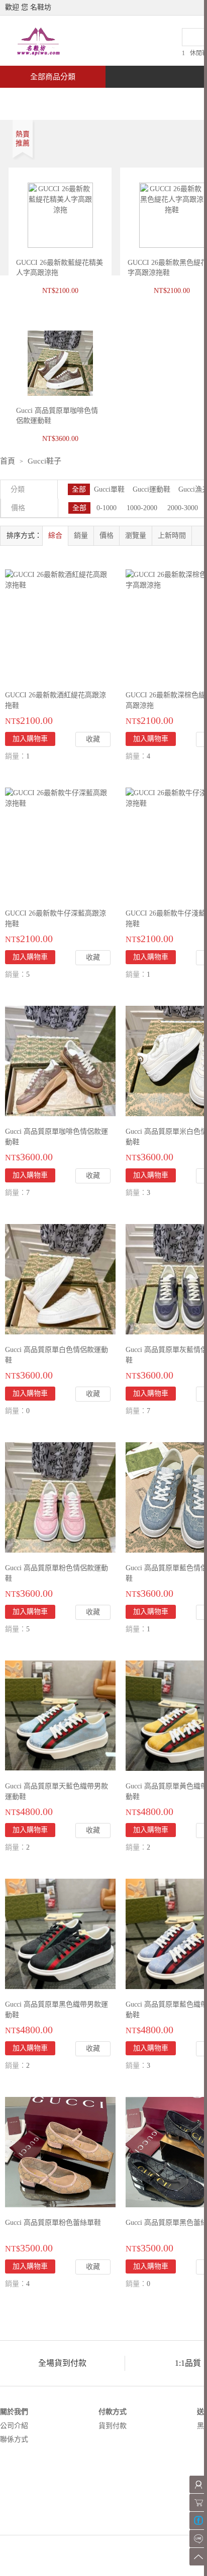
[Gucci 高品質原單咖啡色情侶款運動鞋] (60, 1060)
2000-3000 (183, 508)
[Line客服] (198, 2539)
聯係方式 (14, 2439)
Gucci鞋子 (44, 461)
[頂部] (198, 2557)
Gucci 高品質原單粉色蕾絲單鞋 (53, 2223)
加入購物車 (30, 739)
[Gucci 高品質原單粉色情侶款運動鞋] (60, 1497)
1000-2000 (142, 508)
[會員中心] (198, 2484)
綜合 (55, 536)
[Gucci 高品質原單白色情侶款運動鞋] (60, 1278)
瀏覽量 (136, 536)
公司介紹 (14, 2426)
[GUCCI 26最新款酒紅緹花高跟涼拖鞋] (58, 579)
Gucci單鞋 (109, 489)
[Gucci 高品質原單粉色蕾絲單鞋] (60, 2151)
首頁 (38, 99)
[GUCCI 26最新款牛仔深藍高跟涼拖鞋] (58, 797)
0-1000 (107, 508)
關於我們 (14, 2412)
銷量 (81, 536)
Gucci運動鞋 (151, 489)
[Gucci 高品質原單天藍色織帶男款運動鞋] (60, 1715)
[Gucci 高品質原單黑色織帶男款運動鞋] (60, 1933)
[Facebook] (198, 2521)
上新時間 (172, 536)
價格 (107, 536)
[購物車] (198, 2503)
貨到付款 (113, 2426)
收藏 (93, 739)
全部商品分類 (53, 77)
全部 (79, 489)
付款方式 (113, 2412)
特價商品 (102, 99)
